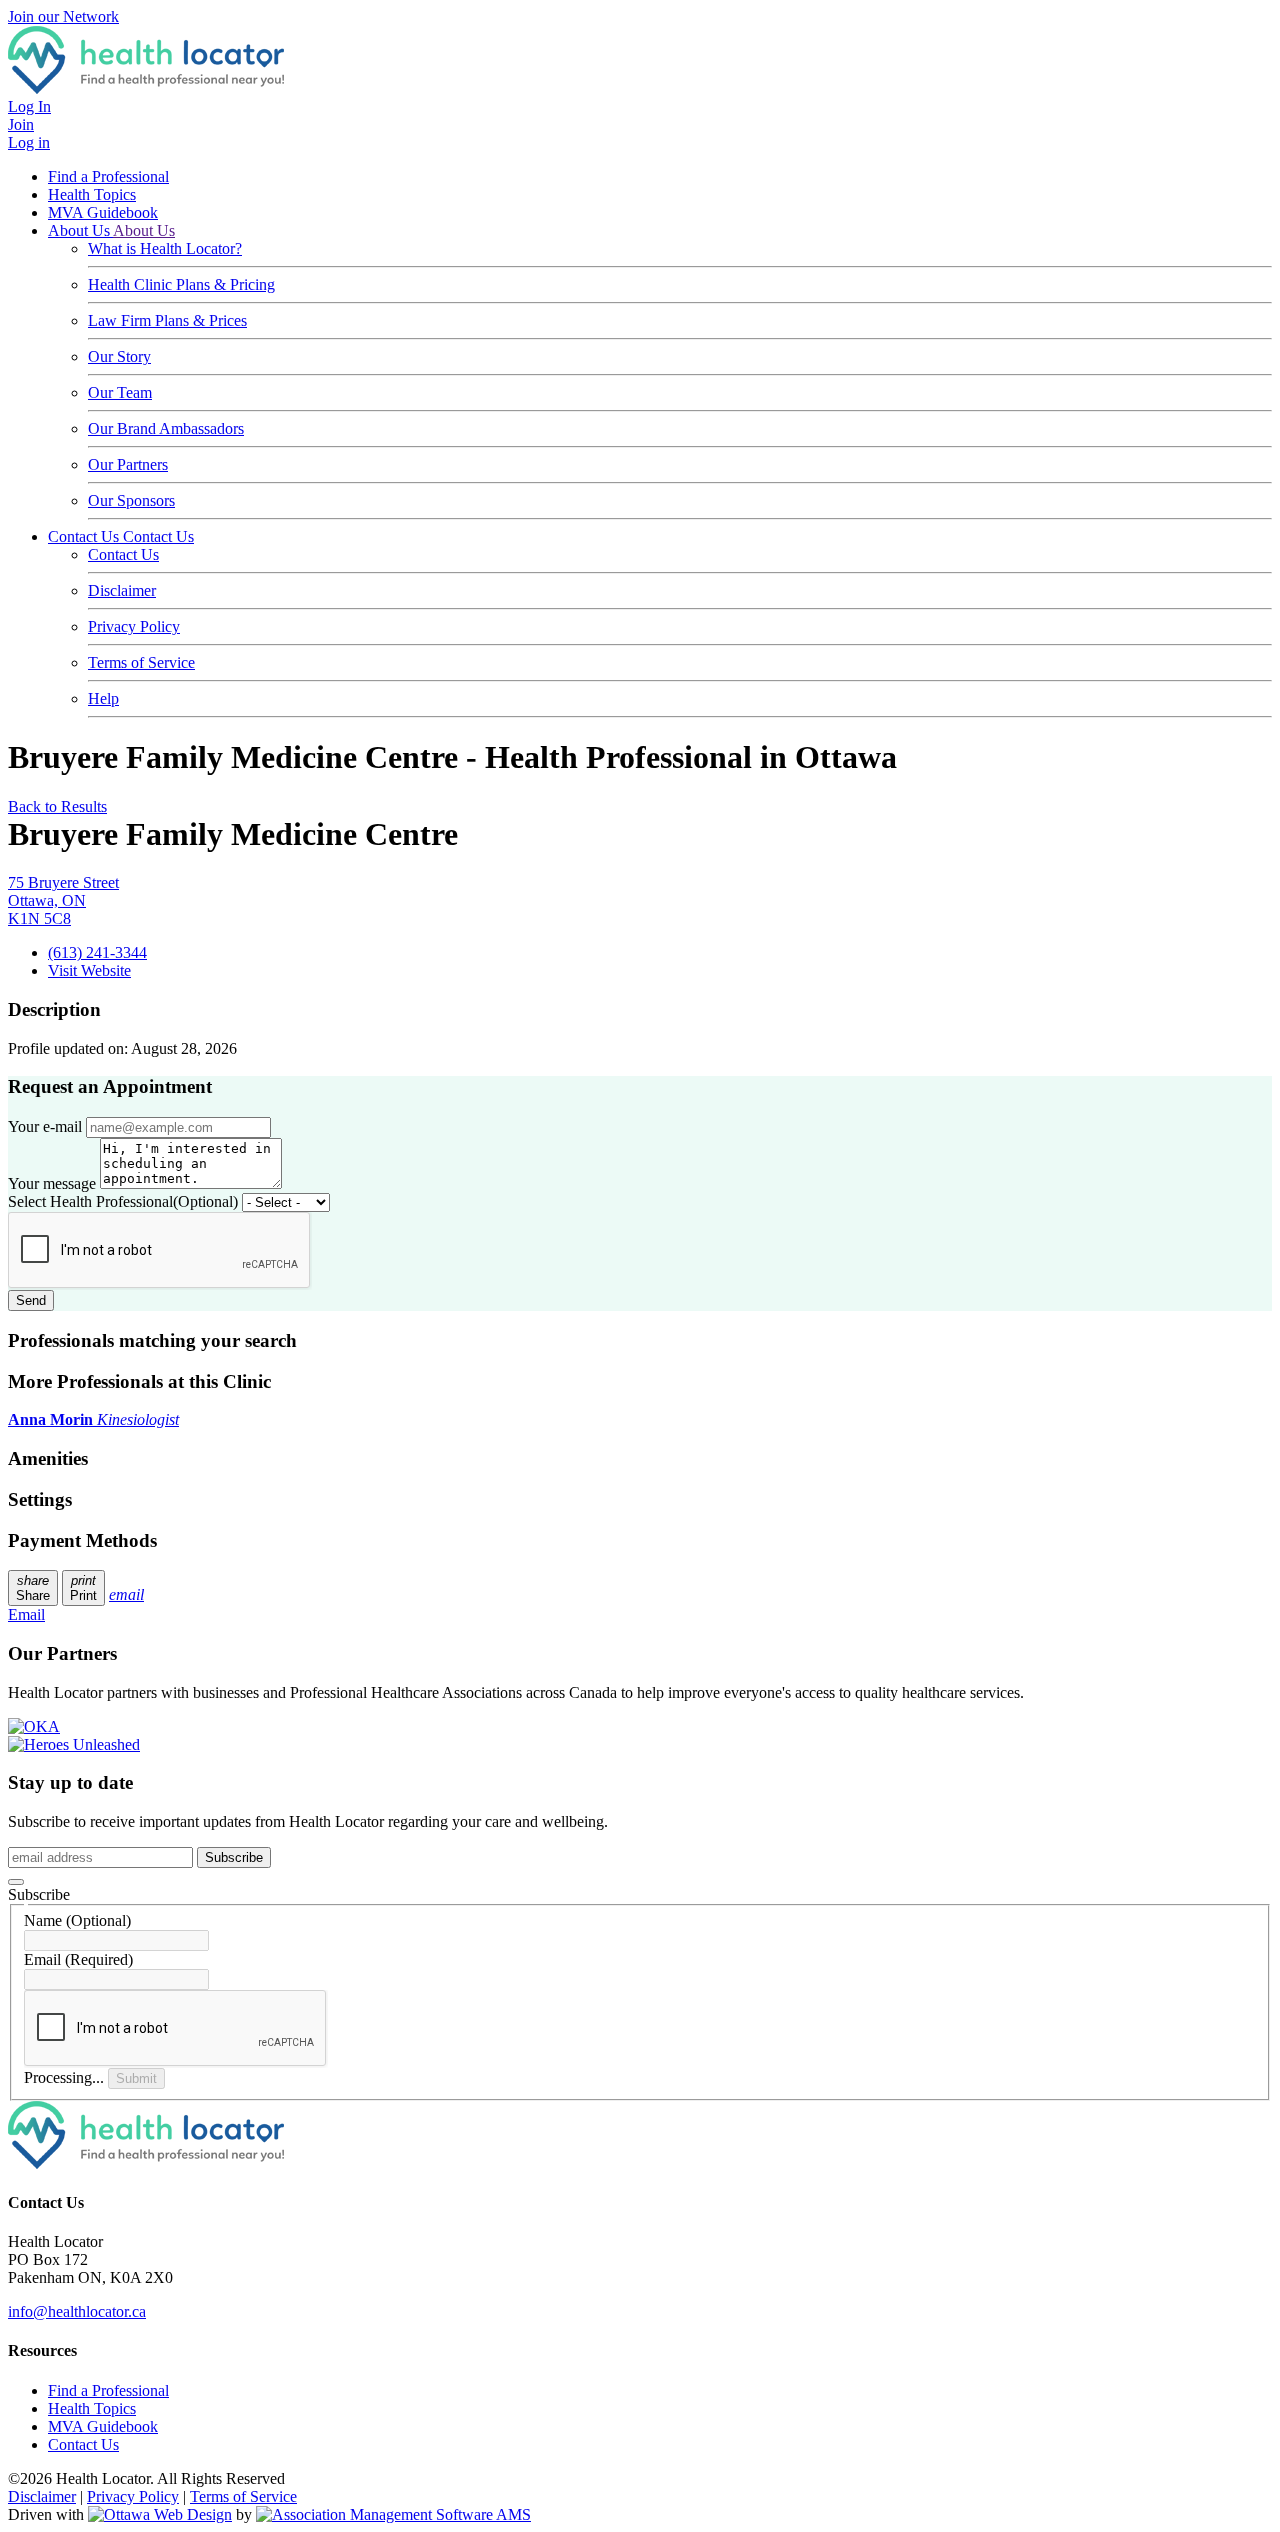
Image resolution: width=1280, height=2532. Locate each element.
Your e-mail (45, 1126)
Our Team (120, 392)
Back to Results (57, 806)
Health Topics (92, 194)
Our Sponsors (131, 500)
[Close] (16, 1882)
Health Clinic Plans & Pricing (181, 284)
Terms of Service (141, 662)
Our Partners (128, 464)
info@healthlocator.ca (77, 2311)
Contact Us (85, 536)
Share (33, 1588)
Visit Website (89, 970)
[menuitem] (92, 2408)
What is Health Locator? (165, 248)
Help (103, 698)
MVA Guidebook (103, 212)
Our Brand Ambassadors (166, 428)
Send (31, 1300)
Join (21, 124)
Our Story (119, 356)
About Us (80, 230)
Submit (136, 2078)
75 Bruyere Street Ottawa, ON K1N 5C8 (63, 900)
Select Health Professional (123, 1201)
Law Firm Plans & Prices (167, 320)
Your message (52, 1183)
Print (83, 1588)
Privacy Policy (134, 626)
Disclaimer (122, 590)
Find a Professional (108, 176)
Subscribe (234, 1857)
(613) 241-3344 (97, 952)
